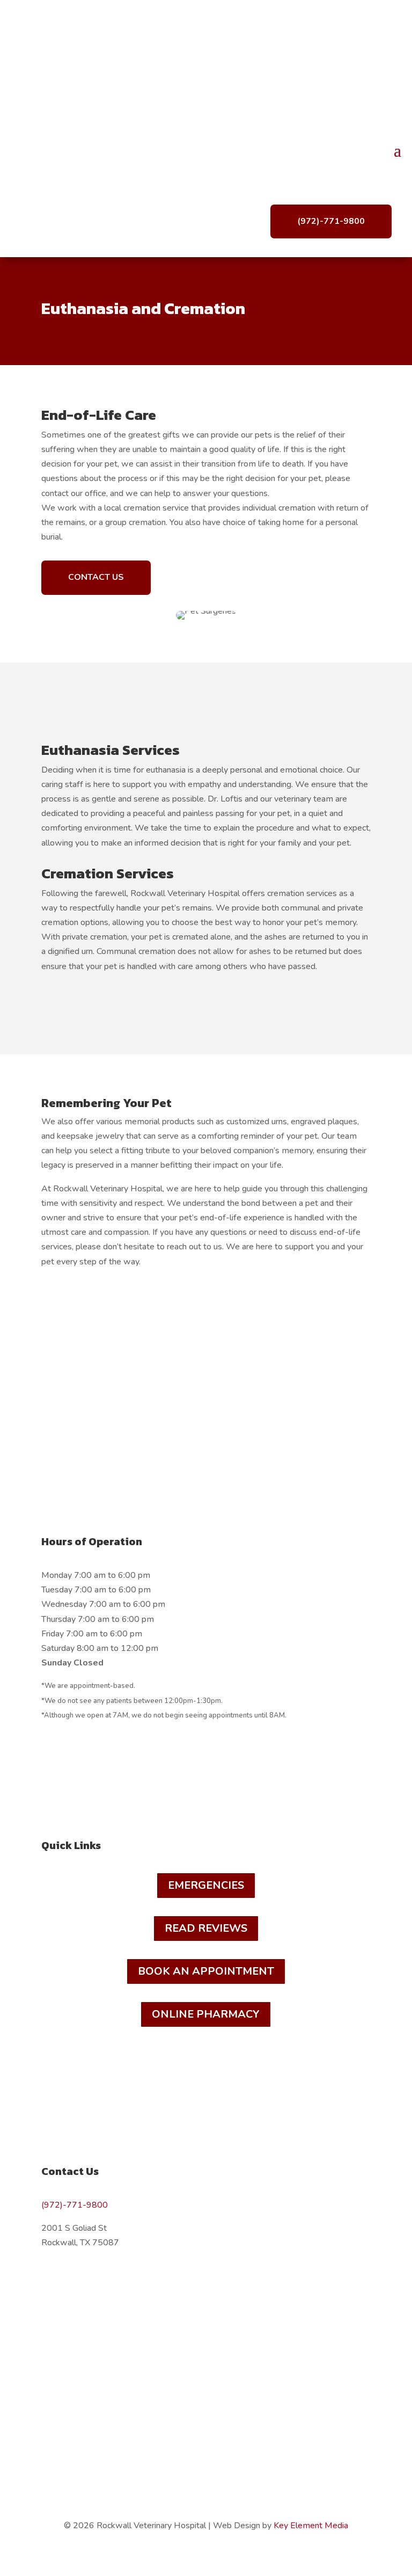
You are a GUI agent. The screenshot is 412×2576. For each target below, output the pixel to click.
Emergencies (206, 1885)
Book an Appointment (206, 1971)
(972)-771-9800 (331, 221)
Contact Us (96, 577)
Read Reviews (206, 1928)
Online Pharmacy (206, 2014)
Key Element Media (311, 2526)
